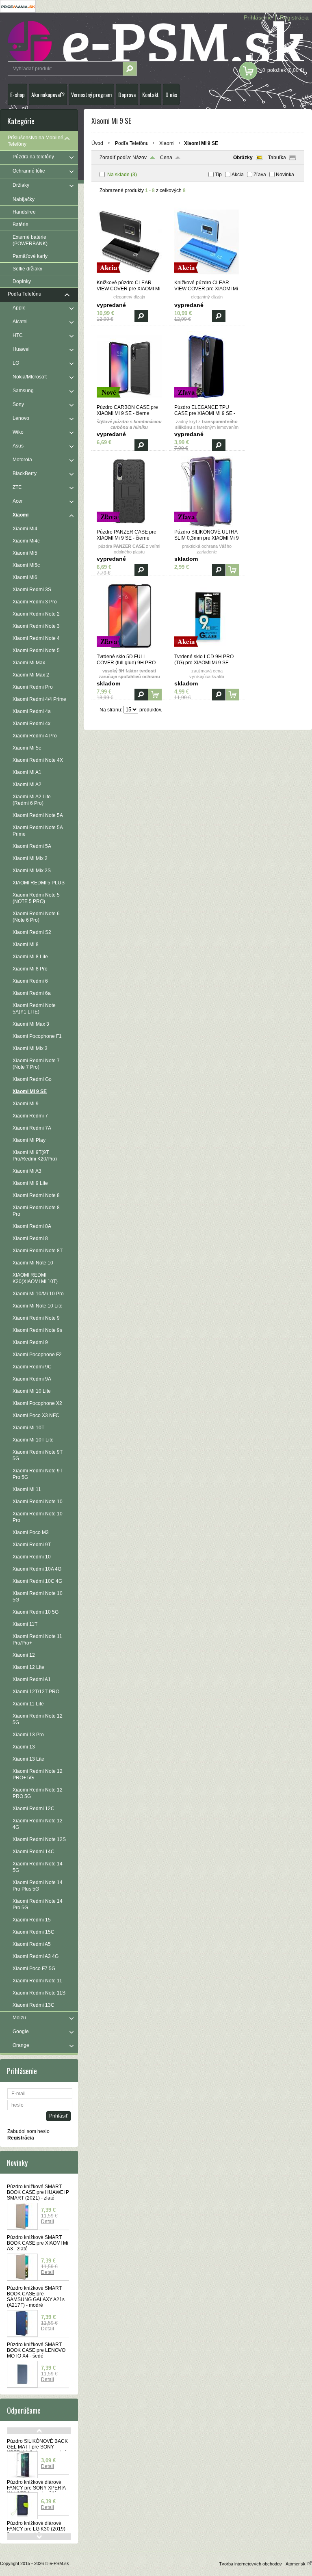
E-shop (17, 94)
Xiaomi (167, 143)
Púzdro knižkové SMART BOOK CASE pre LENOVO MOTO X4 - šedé (36, 2350)
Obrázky (243, 158)
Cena (166, 158)
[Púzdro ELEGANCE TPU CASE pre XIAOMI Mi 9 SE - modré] (207, 401)
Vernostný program (91, 94)
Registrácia (294, 17)
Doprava (127, 94)
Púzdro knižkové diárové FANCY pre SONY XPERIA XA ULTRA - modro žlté (36, 2488)
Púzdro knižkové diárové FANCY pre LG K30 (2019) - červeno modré (38, 2529)
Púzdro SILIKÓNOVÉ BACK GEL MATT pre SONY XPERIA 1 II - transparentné (37, 2447)
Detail (48, 2222)
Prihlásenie (258, 17)
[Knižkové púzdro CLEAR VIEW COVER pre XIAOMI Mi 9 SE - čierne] (129, 276)
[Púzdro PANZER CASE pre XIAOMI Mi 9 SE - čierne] (129, 525)
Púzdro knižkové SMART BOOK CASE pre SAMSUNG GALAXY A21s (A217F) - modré (36, 2297)
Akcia (238, 175)
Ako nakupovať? (48, 94)
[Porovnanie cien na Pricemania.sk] (18, 11)
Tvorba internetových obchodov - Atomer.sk (263, 2564)
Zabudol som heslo (28, 2131)
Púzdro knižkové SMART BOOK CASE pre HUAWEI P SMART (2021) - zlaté (38, 2192)
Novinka (285, 175)
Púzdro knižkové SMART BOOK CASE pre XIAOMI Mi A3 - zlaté (38, 2243)
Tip (218, 175)
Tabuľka (277, 158)
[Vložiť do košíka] (233, 570)
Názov (140, 158)
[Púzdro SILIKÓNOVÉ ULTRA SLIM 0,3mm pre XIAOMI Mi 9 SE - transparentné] (207, 525)
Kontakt (151, 94)
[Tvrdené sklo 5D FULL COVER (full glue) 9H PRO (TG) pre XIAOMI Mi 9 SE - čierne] (129, 650)
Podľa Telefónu (132, 143)
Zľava (260, 175)
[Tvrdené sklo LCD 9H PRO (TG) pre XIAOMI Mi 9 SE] (207, 650)
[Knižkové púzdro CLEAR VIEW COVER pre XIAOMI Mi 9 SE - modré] (207, 276)
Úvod (97, 143)
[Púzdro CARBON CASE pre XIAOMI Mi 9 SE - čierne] (129, 401)
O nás (171, 94)
